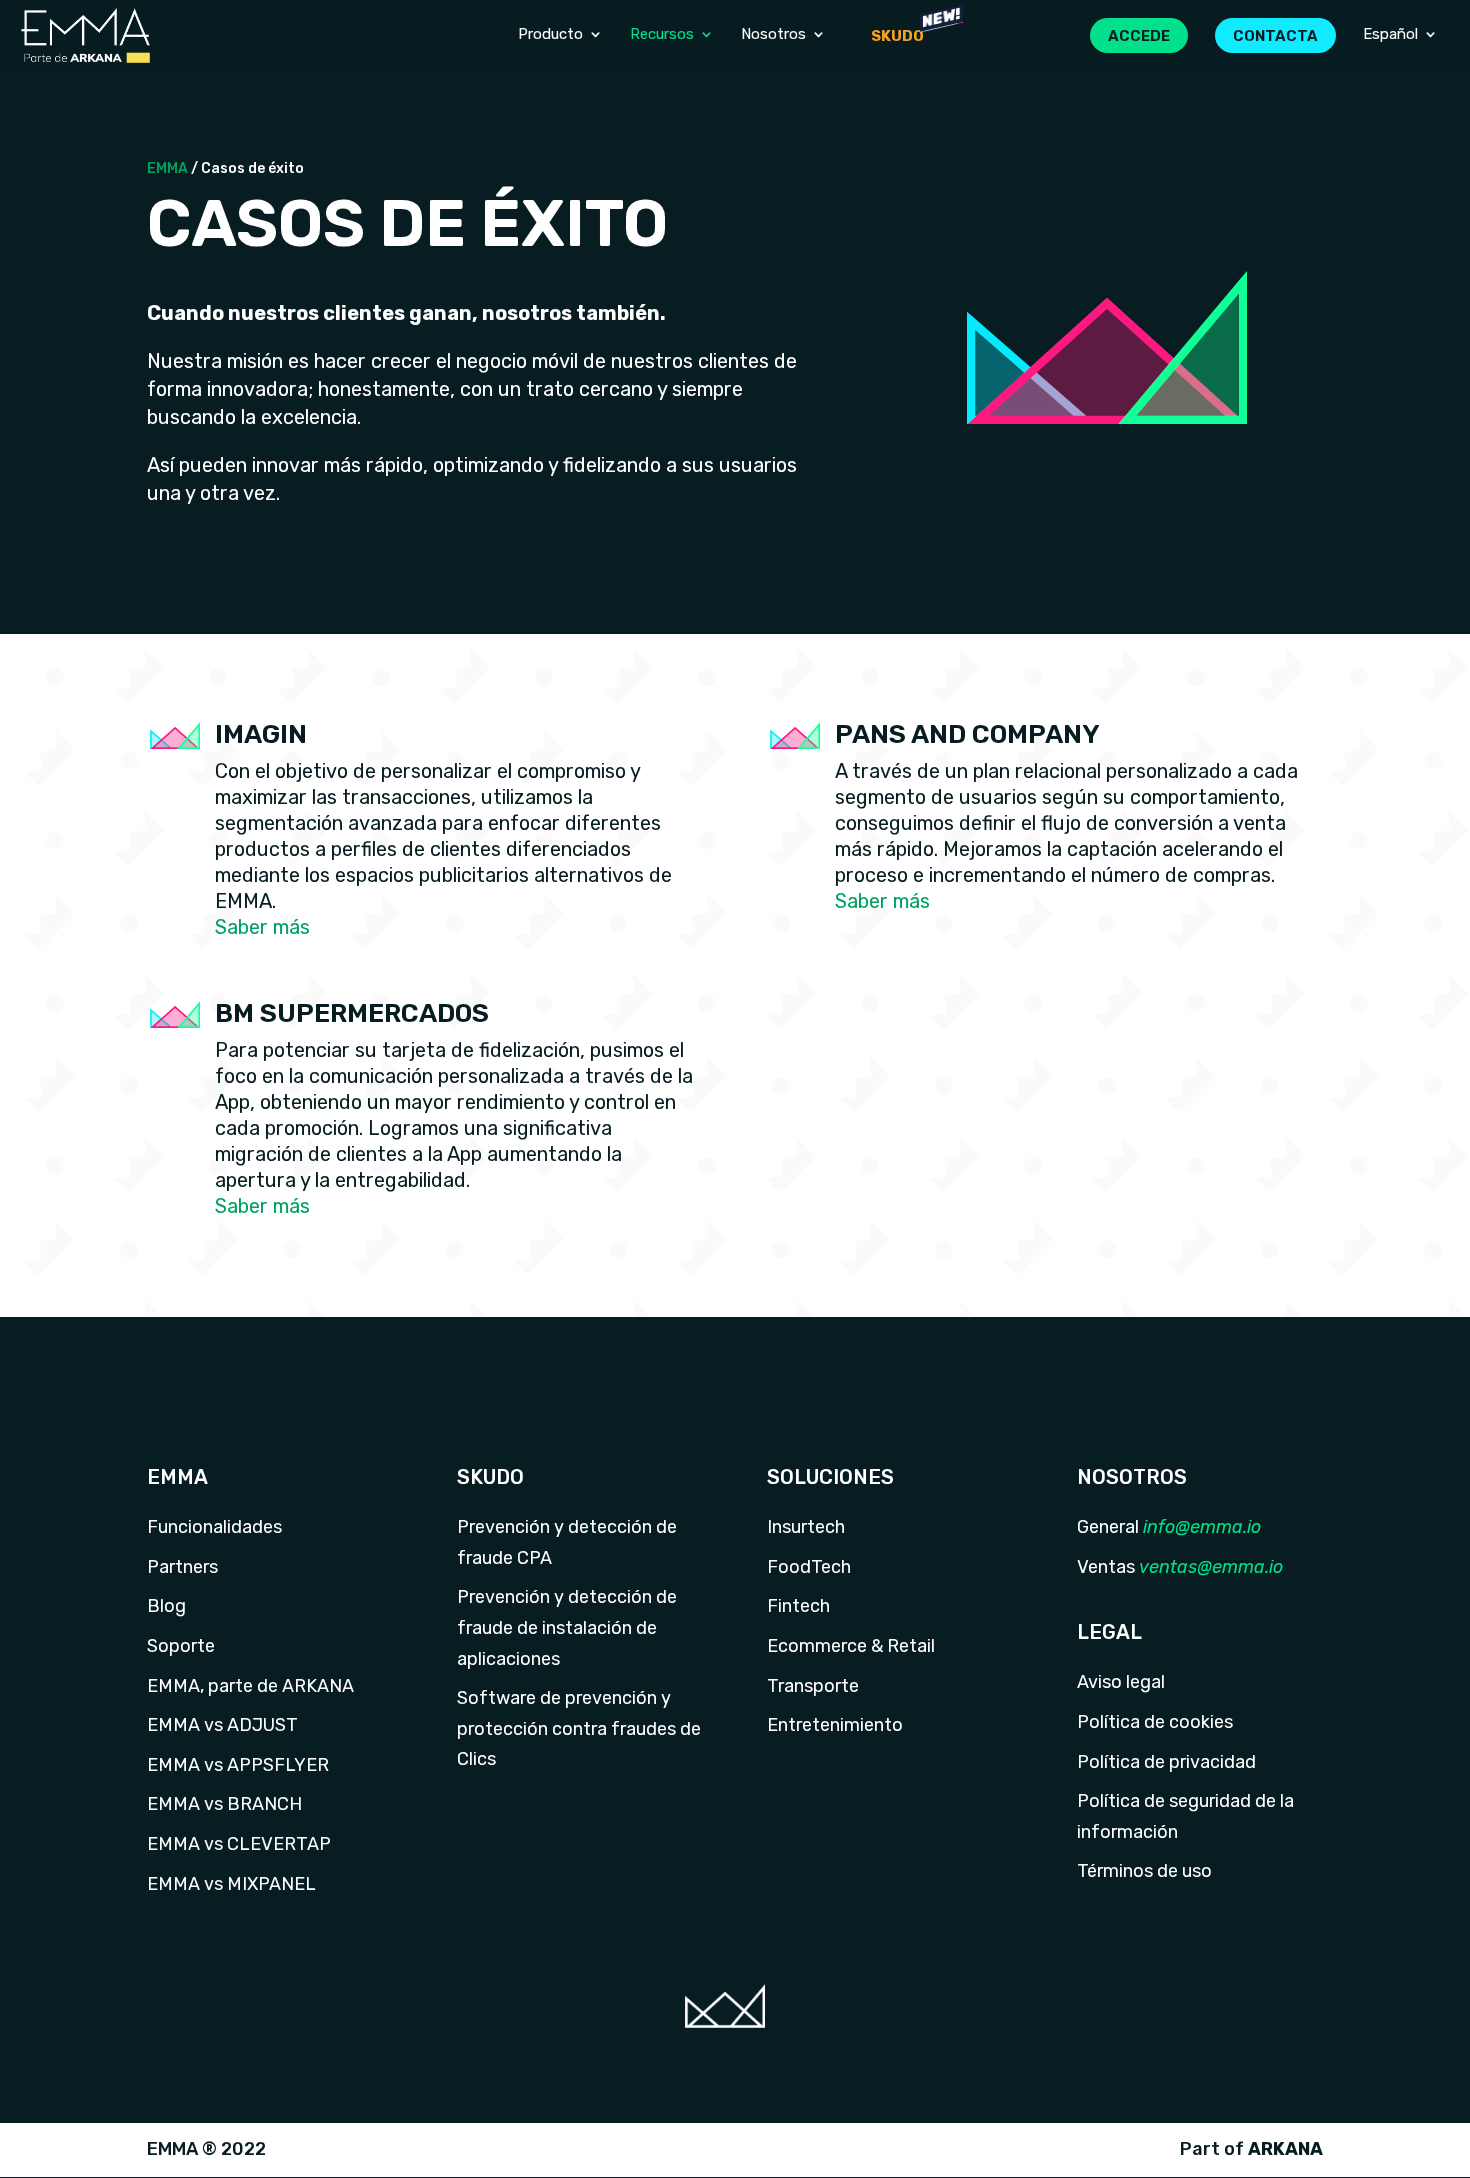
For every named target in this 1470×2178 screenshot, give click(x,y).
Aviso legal (1121, 1682)
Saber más (262, 927)
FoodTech (809, 1567)
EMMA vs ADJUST (222, 1725)
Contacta (1275, 36)
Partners (182, 1567)
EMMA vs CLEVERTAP (239, 1844)
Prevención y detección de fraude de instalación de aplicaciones (567, 1627)
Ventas (1106, 1567)
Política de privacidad (1166, 1762)
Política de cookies (1155, 1722)
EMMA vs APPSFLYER (238, 1765)
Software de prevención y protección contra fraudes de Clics (579, 1728)
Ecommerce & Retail (851, 1646)
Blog (166, 1606)
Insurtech (806, 1527)
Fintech (798, 1606)
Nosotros (773, 35)
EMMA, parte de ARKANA (250, 1686)
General (1108, 1527)
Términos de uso (1144, 1871)
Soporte (181, 1646)
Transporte (813, 1686)
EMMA (167, 168)
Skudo (897, 36)
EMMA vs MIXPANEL (231, 1884)
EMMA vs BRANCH (224, 1804)
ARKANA (1285, 2149)
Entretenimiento (835, 1725)
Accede (1139, 36)
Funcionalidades (214, 1527)
